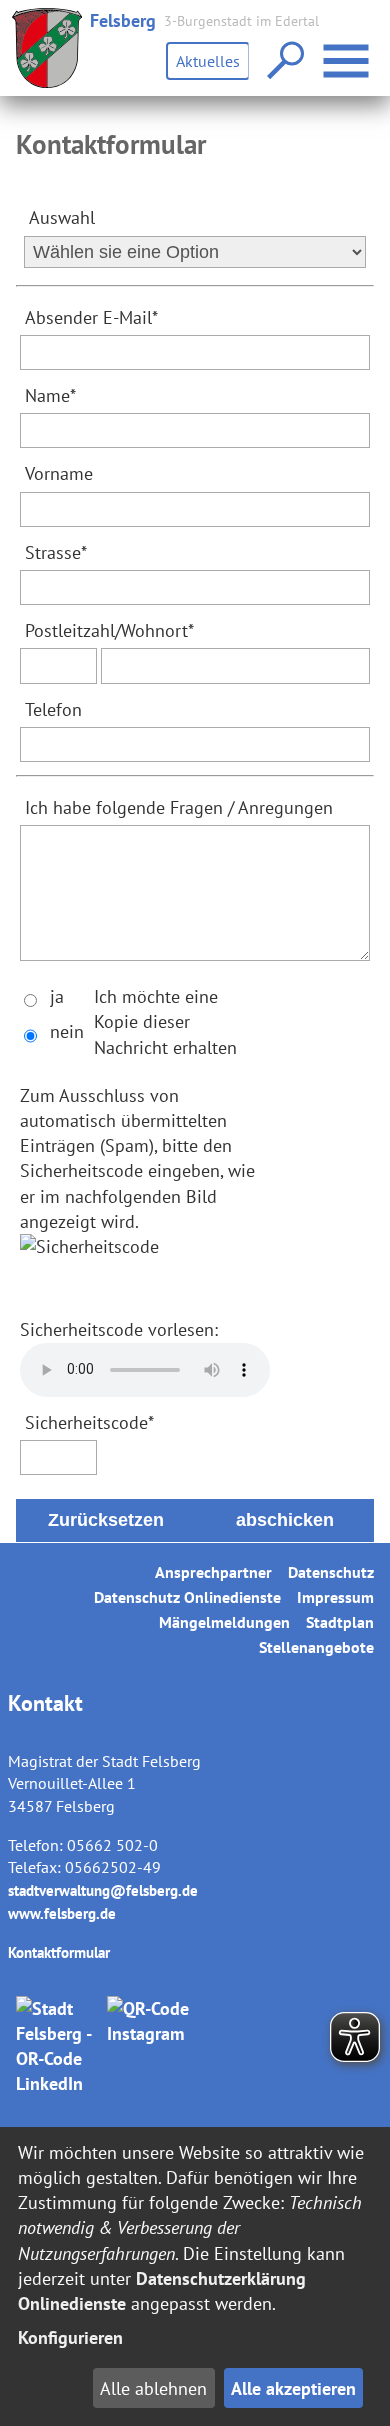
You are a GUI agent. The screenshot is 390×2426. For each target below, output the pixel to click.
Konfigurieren (70, 2337)
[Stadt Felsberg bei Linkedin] (58, 2046)
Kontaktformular (59, 1952)
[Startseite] (47, 48)
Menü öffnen (372, 48)
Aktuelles (208, 61)
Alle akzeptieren (293, 2388)
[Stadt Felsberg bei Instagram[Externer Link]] (149, 2046)
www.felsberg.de (62, 1913)
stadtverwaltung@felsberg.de (103, 1890)
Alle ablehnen (153, 2388)
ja (57, 996)
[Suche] (283, 61)
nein (67, 1031)
